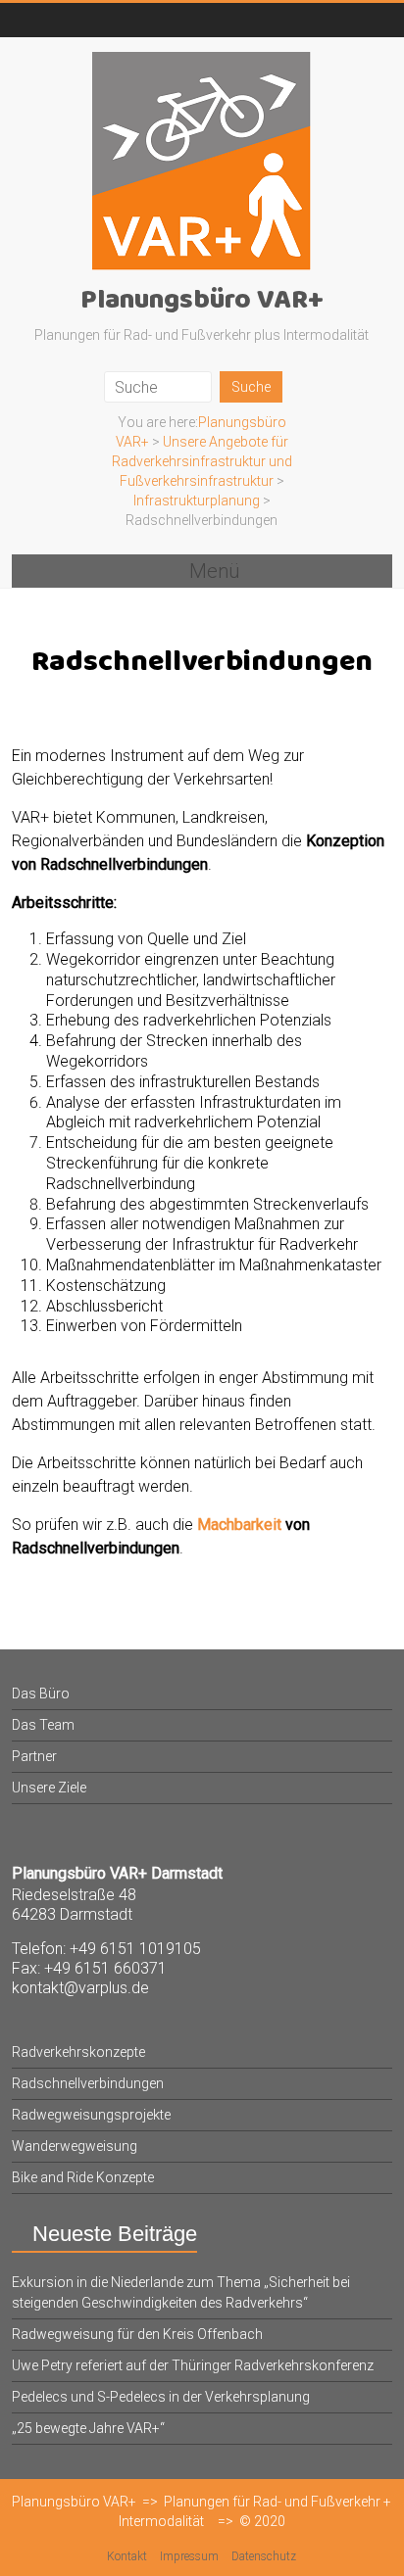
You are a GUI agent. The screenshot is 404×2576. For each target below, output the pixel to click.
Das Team (43, 1725)
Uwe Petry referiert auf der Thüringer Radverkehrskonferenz (193, 2365)
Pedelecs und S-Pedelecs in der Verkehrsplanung (161, 2397)
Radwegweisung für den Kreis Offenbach (137, 2334)
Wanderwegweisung (75, 2146)
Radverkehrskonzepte (78, 2052)
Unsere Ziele (49, 1788)
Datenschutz (264, 2556)
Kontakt (127, 2556)
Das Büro (41, 1693)
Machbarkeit (239, 1525)
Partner (34, 1756)
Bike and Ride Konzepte (83, 2177)
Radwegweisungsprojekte (91, 2115)
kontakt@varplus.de (80, 1988)
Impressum (189, 2556)
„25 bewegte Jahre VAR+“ (88, 2428)
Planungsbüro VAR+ (202, 301)
